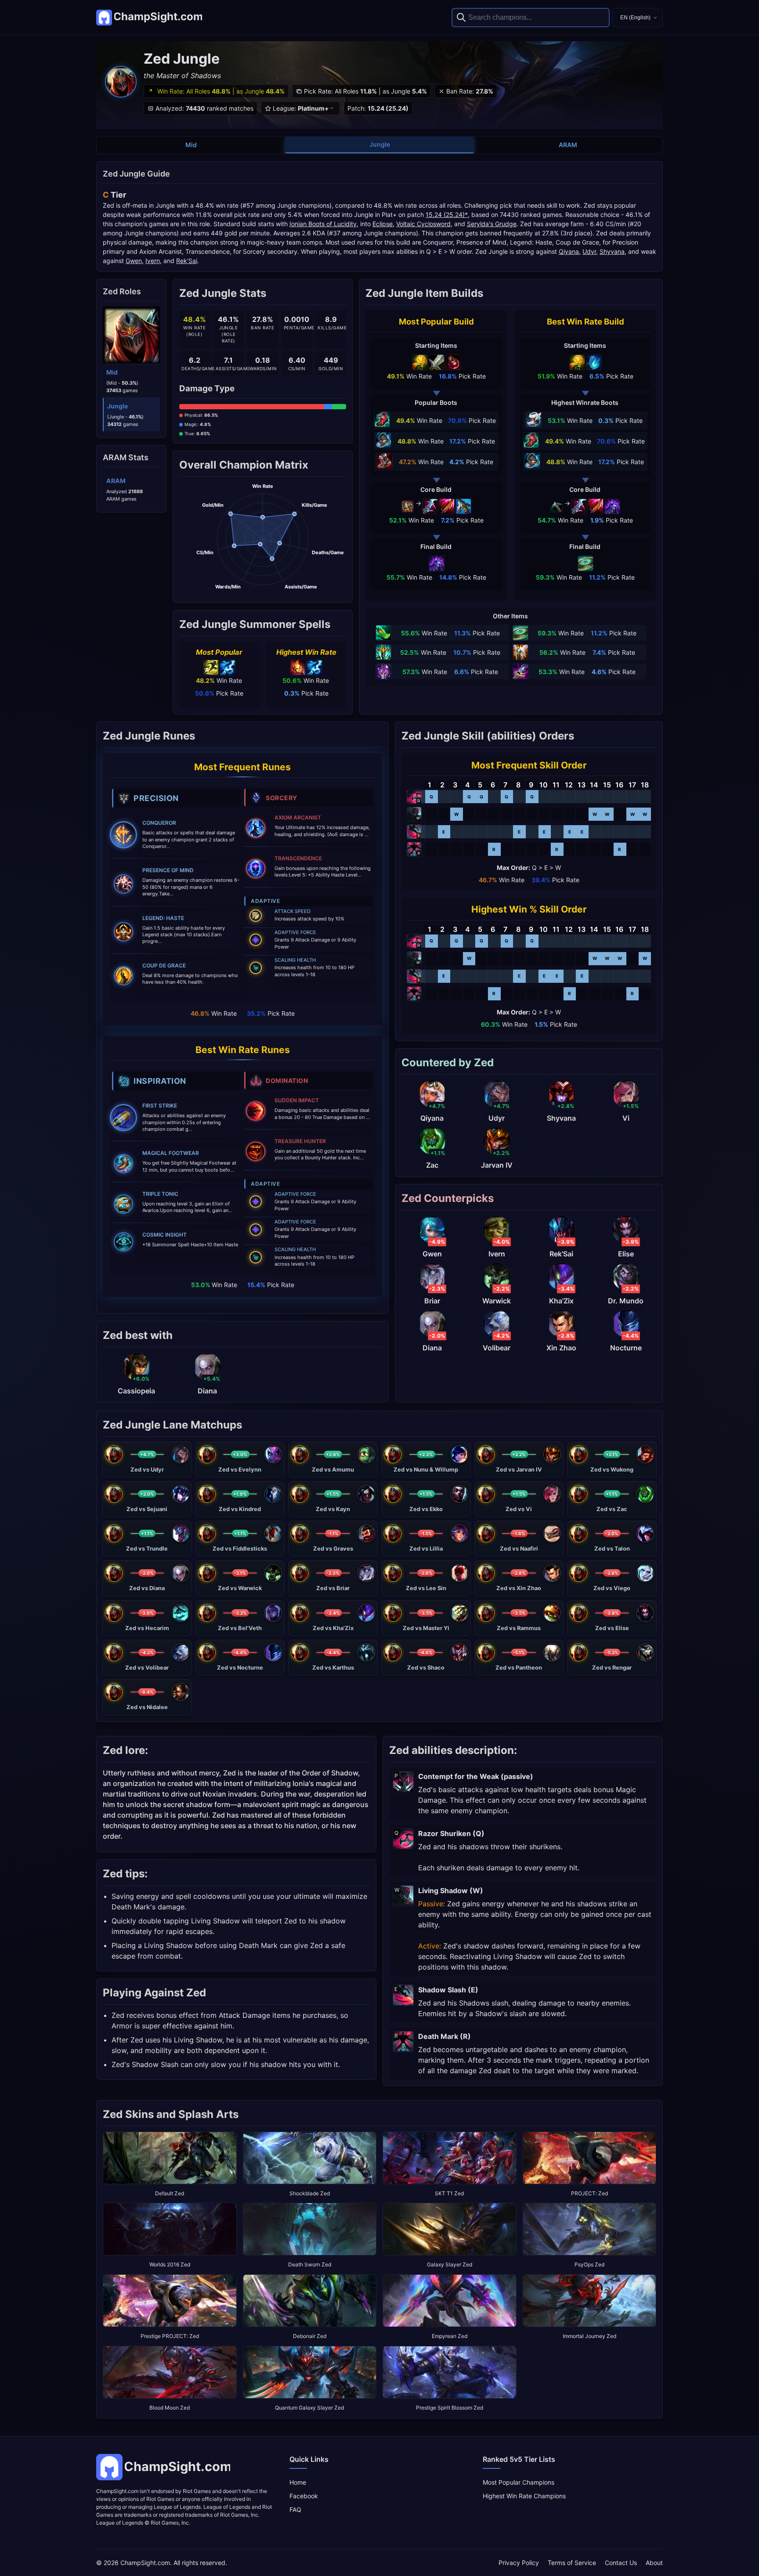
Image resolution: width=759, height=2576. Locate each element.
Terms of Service (572, 2563)
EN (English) (635, 18)
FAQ (295, 2509)
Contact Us (621, 2563)
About (654, 2563)
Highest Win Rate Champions (524, 2496)
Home (298, 2482)
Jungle (380, 144)
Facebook (304, 2496)
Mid (191, 145)
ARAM (568, 145)
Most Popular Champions (519, 2482)
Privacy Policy (519, 2563)
